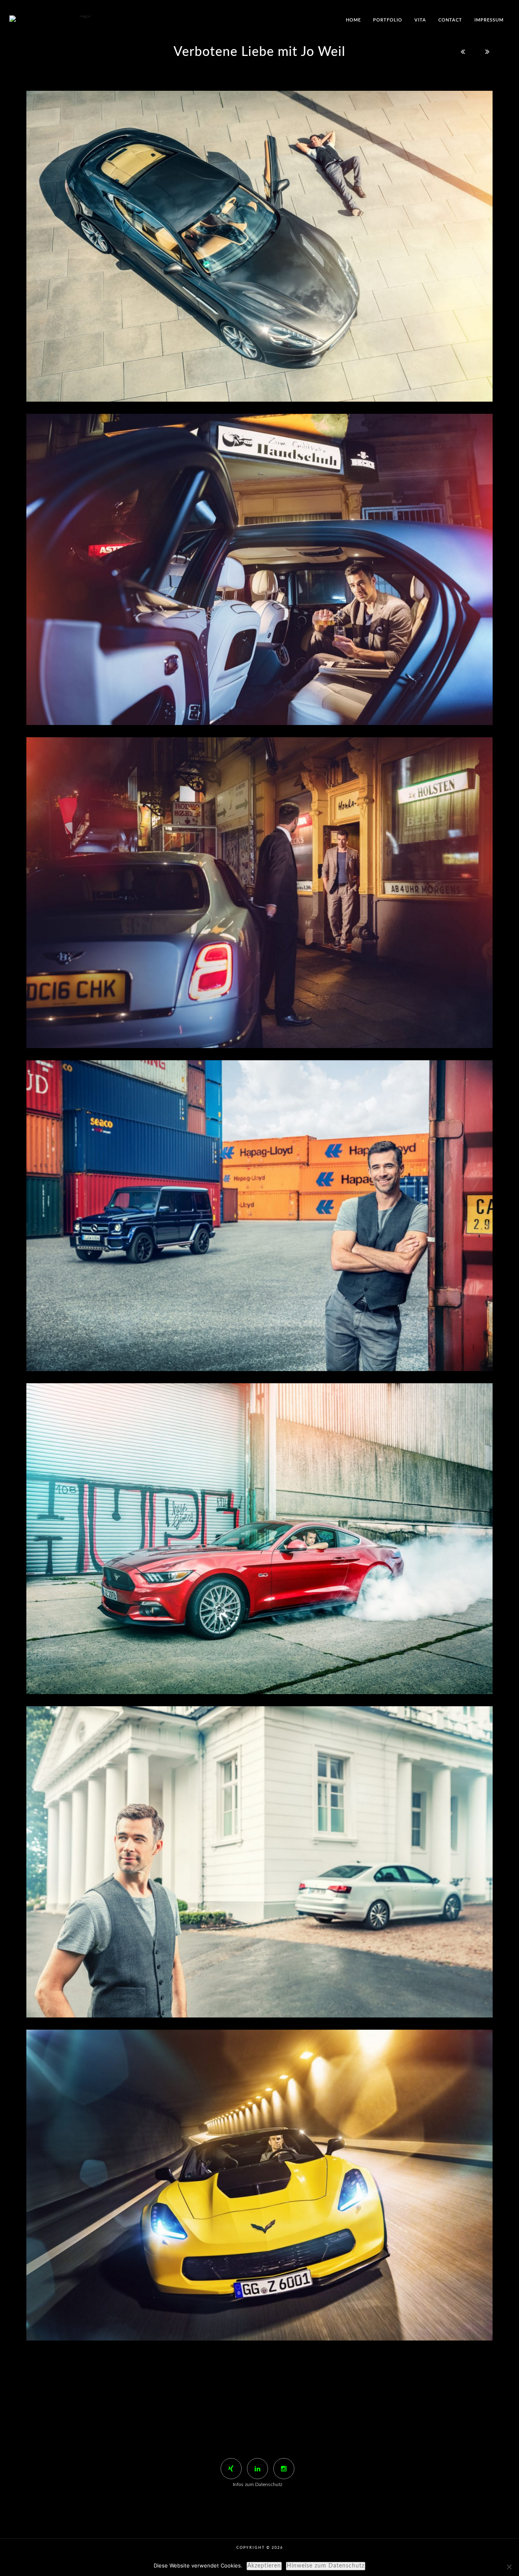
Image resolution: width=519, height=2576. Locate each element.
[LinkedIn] (257, 2469)
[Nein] (509, 2567)
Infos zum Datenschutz (257, 2484)
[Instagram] (284, 2469)
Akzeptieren (264, 2566)
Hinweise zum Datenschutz (326, 2566)
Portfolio (388, 20)
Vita (420, 20)
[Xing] (231, 2469)
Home (353, 20)
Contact (450, 20)
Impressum (489, 20)
